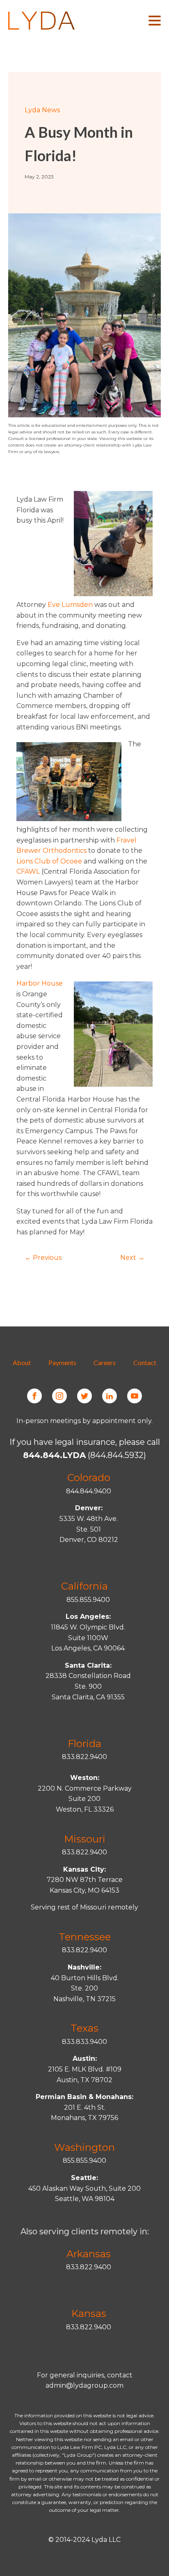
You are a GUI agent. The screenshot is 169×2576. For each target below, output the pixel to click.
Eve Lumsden (70, 605)
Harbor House (40, 983)
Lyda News (42, 110)
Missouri (85, 1839)
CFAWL (28, 871)
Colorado (89, 1478)
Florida (84, 1744)
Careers (105, 1362)
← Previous (43, 1258)
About (22, 1362)
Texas (84, 2028)
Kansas (89, 2313)
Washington (84, 2147)
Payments (62, 1362)
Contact (145, 1362)
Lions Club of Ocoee (49, 861)
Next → (132, 1258)
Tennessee (85, 1937)
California (84, 1586)
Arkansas (89, 2254)
